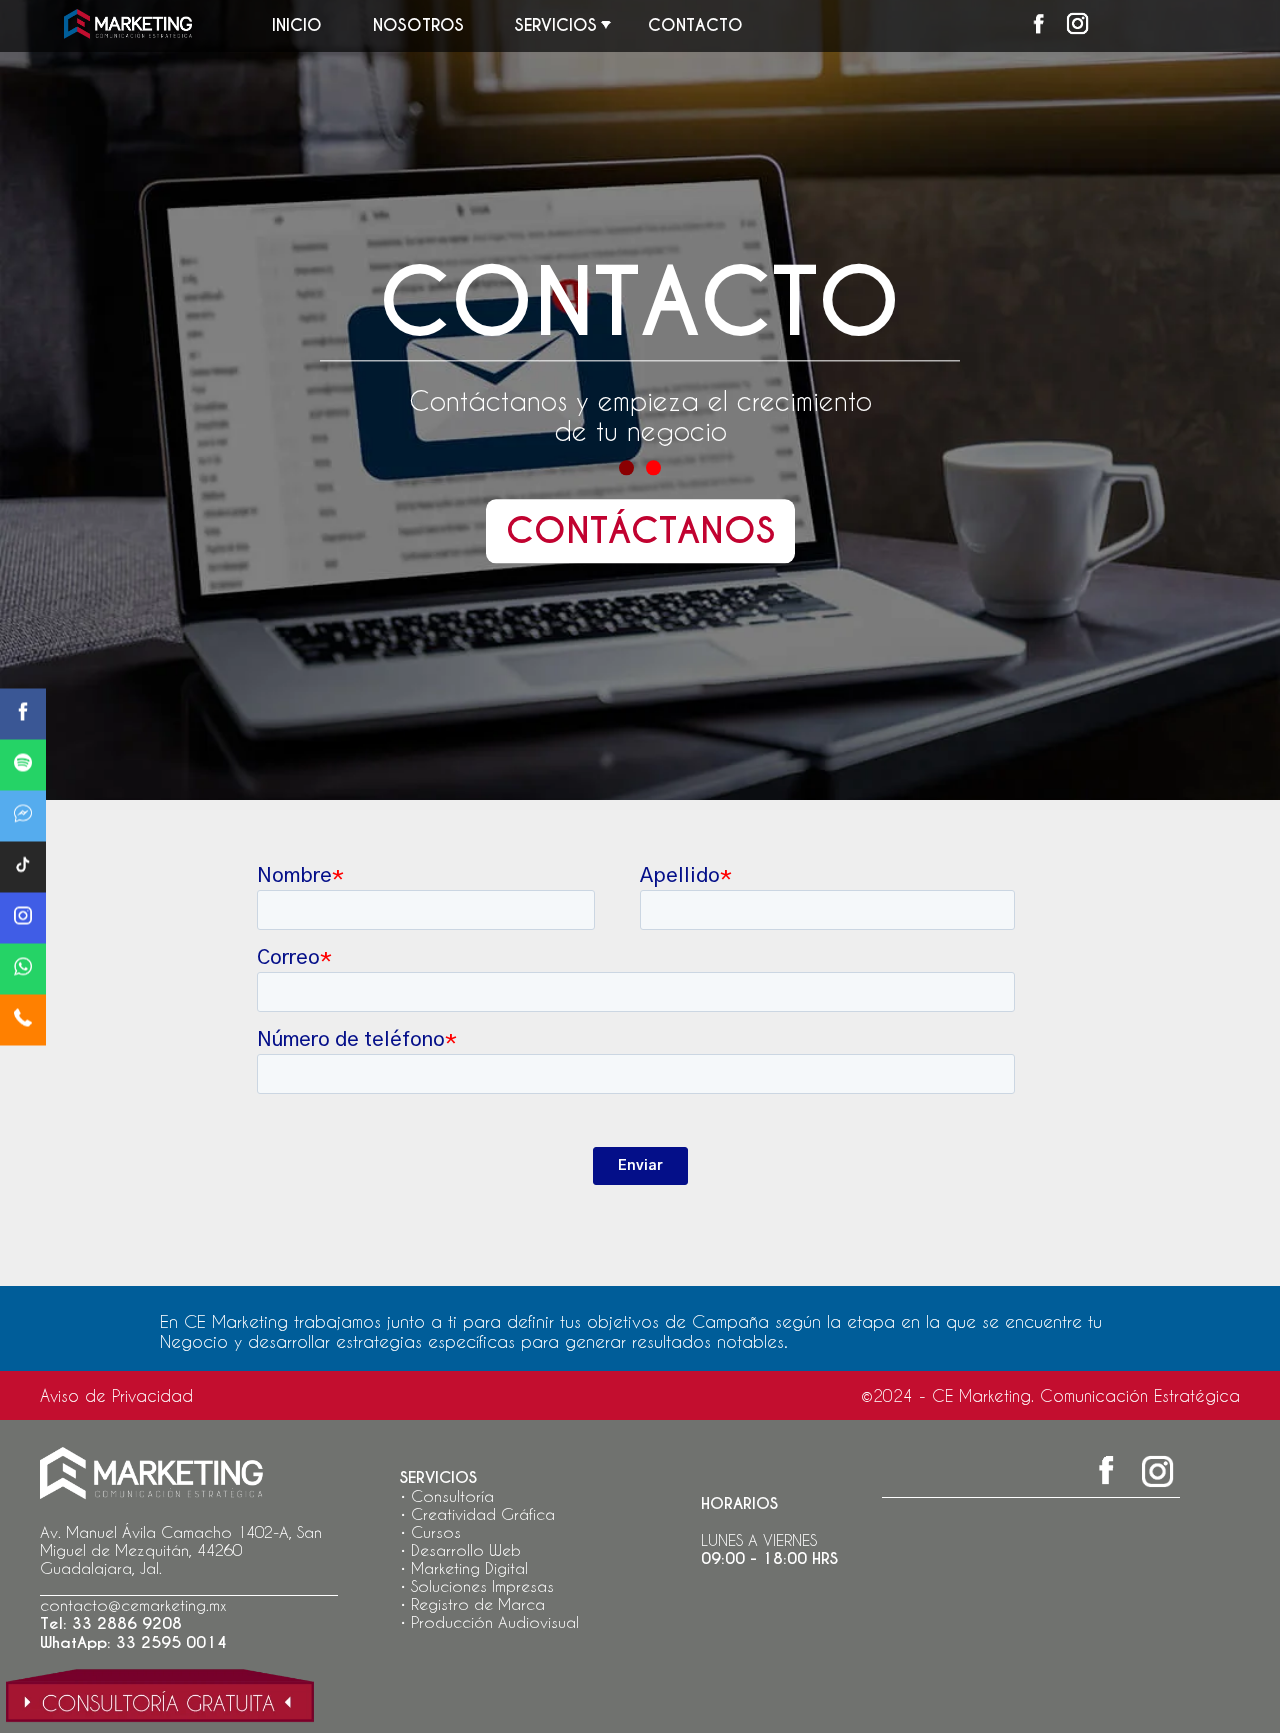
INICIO (297, 25)
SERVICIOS (556, 25)
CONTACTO (695, 25)
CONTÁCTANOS (640, 532)
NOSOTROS (418, 25)
